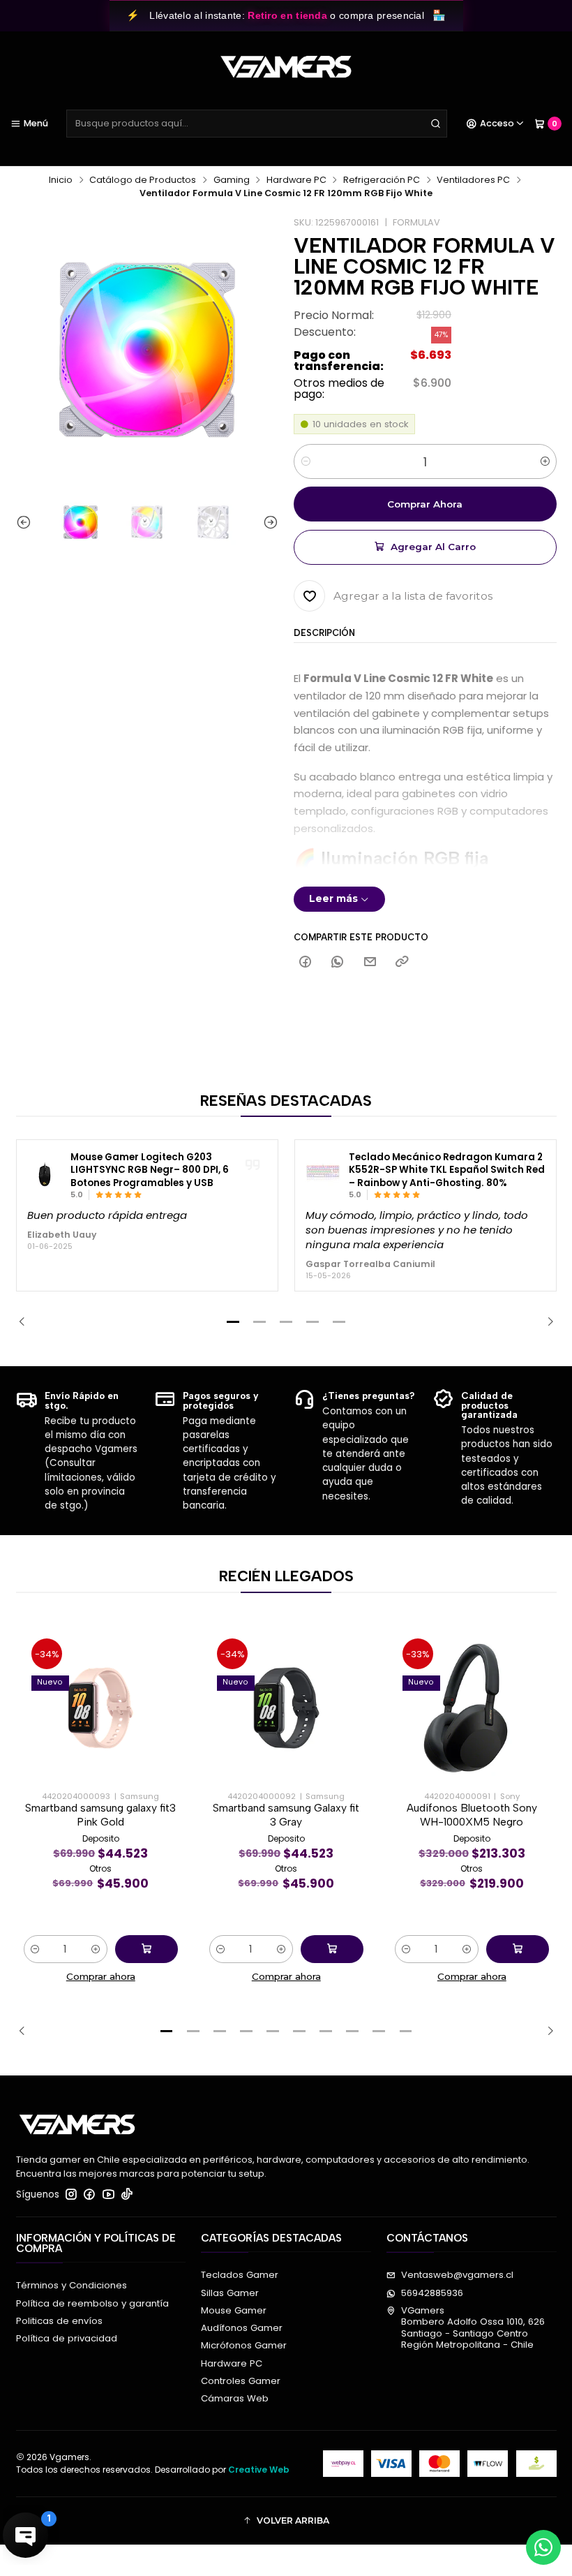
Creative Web (259, 2470)
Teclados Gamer (240, 2275)
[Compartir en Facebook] (305, 962)
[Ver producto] (45, 1176)
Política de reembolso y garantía (92, 2303)
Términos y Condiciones (71, 2285)
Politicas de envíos (59, 2321)
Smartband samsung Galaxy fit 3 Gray (286, 1815)
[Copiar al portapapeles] (401, 962)
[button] (233, 1322)
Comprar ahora (425, 504)
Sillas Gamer (230, 2293)
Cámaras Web (235, 2398)
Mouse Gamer (234, 2310)
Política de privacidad (67, 2338)
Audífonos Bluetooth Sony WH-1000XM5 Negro (472, 1815)
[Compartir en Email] (370, 962)
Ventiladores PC (473, 180)
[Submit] (435, 124)
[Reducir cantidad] (305, 461)
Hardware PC (296, 180)
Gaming (232, 180)
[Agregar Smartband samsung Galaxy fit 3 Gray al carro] (332, 1949)
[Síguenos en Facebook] (89, 2194)
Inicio (61, 180)
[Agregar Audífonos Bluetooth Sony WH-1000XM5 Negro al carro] (518, 1949)
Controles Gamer (241, 2381)
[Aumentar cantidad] (545, 461)
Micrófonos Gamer (244, 2345)
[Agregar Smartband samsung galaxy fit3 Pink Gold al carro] (146, 1949)
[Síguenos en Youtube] (108, 2194)
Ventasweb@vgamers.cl (457, 2275)
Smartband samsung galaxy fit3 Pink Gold (100, 1815)
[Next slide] (268, 523)
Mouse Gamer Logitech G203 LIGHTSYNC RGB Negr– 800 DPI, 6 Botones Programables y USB (150, 1170)
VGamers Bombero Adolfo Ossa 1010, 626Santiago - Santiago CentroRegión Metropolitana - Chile (473, 2327)
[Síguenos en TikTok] (127, 2194)
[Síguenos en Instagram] (71, 2194)
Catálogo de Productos (143, 180)
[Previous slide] (27, 523)
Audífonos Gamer (242, 2328)
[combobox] (257, 124)
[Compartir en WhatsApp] (338, 962)
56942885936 (432, 2293)
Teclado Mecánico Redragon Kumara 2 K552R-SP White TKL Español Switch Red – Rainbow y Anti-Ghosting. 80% (447, 1170)
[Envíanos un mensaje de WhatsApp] (543, 2547)
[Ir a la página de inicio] (286, 67)
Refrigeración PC (382, 180)
